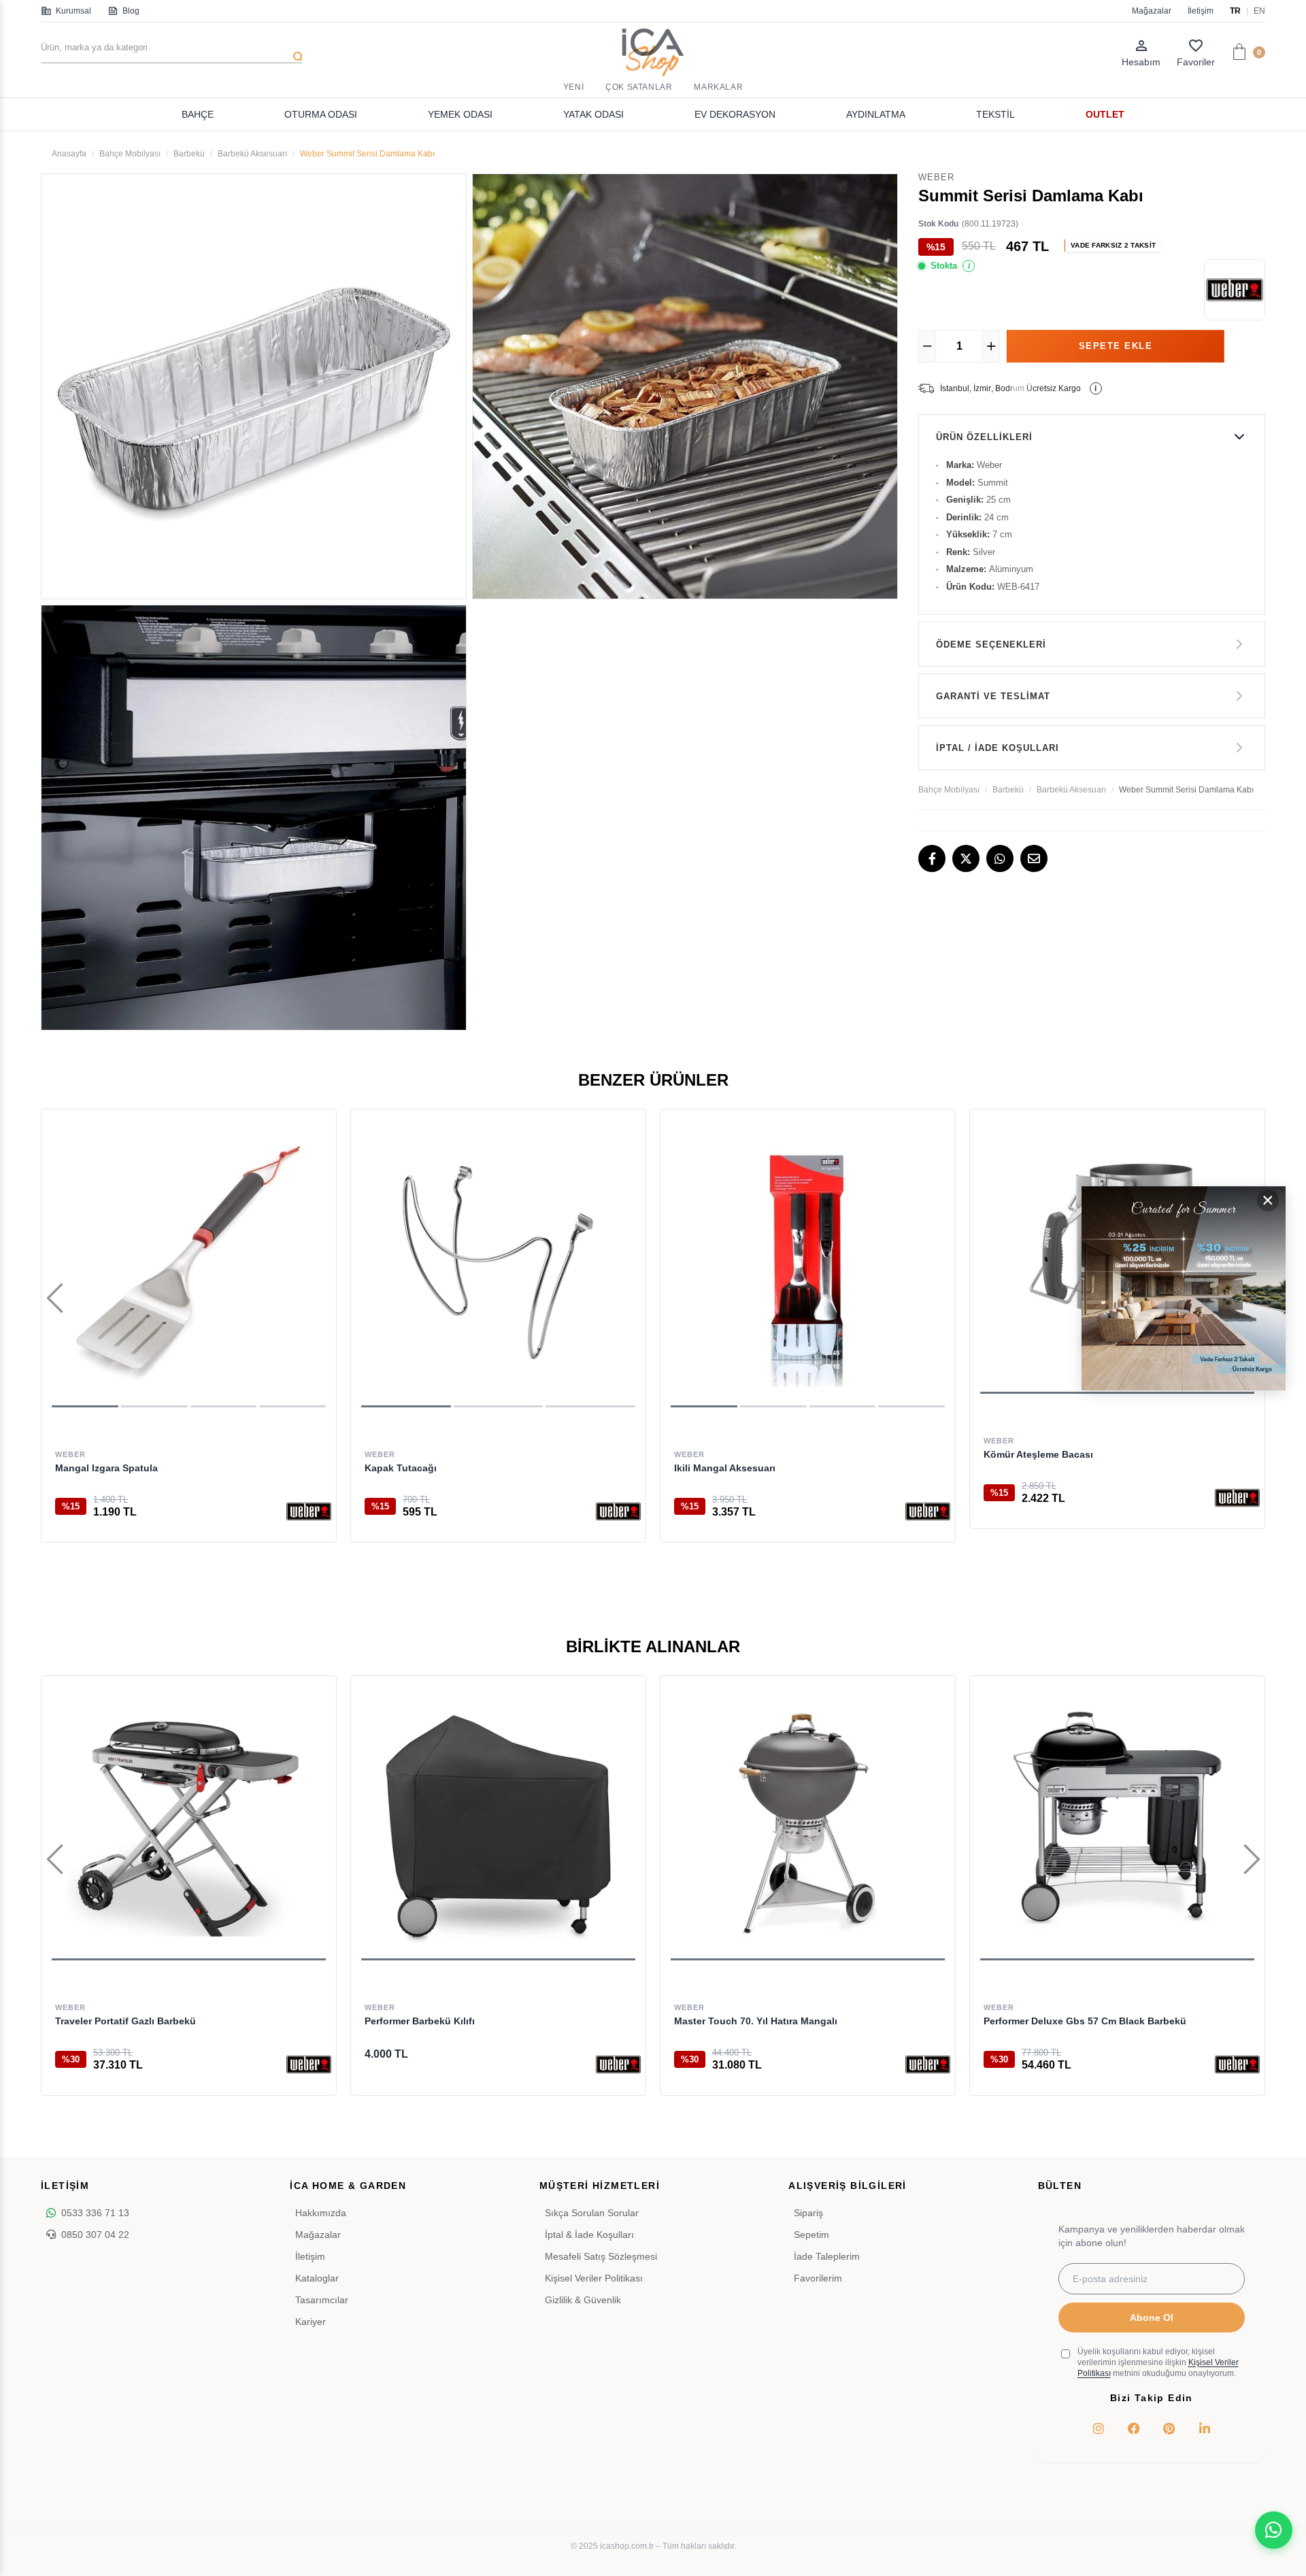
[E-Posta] (1034, 858)
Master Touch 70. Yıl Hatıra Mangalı (756, 2021)
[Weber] (309, 1511)
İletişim (1201, 11)
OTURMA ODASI (321, 114)
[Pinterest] (1169, 2428)
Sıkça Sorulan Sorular (592, 2213)
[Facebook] (932, 858)
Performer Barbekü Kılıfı (420, 2021)
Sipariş (808, 2213)
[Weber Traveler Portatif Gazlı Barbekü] (189, 1823)
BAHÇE (198, 114)
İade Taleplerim (827, 2256)
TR (1235, 11)
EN (1259, 11)
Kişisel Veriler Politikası (594, 2278)
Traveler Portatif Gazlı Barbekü (125, 2021)
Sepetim (811, 2235)
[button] (85, 1406)
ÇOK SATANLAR (639, 87)
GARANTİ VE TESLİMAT (993, 696)
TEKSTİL (995, 114)
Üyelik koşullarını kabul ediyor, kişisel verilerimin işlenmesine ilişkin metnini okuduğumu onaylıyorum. (1158, 2362)
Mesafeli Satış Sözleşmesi (601, 2256)
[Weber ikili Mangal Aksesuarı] (808, 1264)
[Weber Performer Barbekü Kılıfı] (498, 1823)
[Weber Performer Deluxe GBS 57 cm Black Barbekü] (1117, 1823)
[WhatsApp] (1000, 858)
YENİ (573, 87)
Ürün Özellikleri (984, 437)
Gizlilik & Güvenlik (583, 2300)
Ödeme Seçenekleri (991, 645)
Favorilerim (818, 2278)
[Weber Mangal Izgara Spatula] (189, 1264)
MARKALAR (718, 87)
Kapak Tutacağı (401, 1468)
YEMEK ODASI (460, 114)
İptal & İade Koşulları (589, 2235)
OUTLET (1105, 114)
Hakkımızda (321, 2213)
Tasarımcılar (322, 2300)
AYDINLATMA (876, 114)
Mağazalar (1152, 11)
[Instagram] (1099, 2428)
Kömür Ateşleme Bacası (1038, 1454)
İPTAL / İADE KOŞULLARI (998, 748)
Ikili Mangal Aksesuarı (725, 1468)
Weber (70, 1454)
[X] (966, 858)
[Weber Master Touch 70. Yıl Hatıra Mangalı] (808, 1823)
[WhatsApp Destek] (1274, 2530)
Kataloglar (317, 2278)
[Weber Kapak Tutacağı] (498, 1264)
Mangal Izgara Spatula (106, 1468)
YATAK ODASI (593, 114)
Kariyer (311, 2322)
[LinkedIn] (1205, 2428)
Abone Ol (1152, 2318)
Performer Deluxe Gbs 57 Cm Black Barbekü (1085, 2021)
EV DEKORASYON (735, 114)
